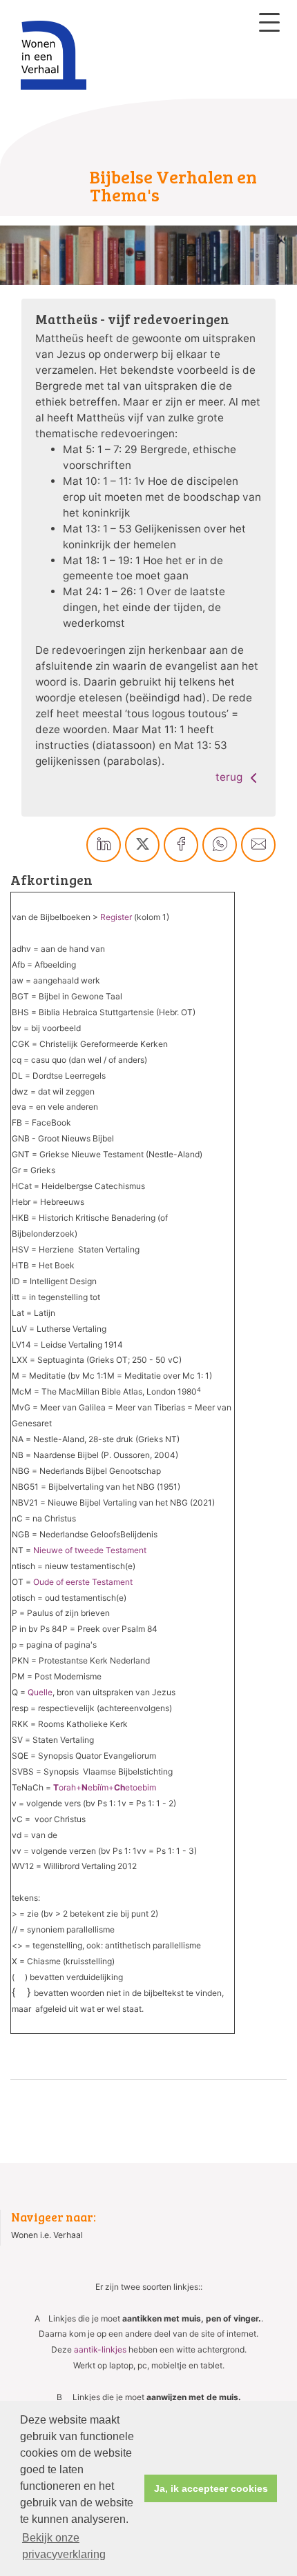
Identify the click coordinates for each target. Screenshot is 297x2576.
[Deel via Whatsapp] (220, 845)
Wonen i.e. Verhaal (47, 2235)
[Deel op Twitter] (142, 845)
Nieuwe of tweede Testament (90, 1550)
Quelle (40, 1692)
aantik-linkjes (100, 2349)
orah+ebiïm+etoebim (105, 1787)
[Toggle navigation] (269, 22)
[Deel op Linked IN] (104, 845)
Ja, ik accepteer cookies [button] (211, 2488)
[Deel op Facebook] (181, 845)
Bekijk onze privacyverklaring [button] (64, 2546)
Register (116, 917)
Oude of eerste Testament (83, 1582)
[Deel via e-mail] (258, 845)
